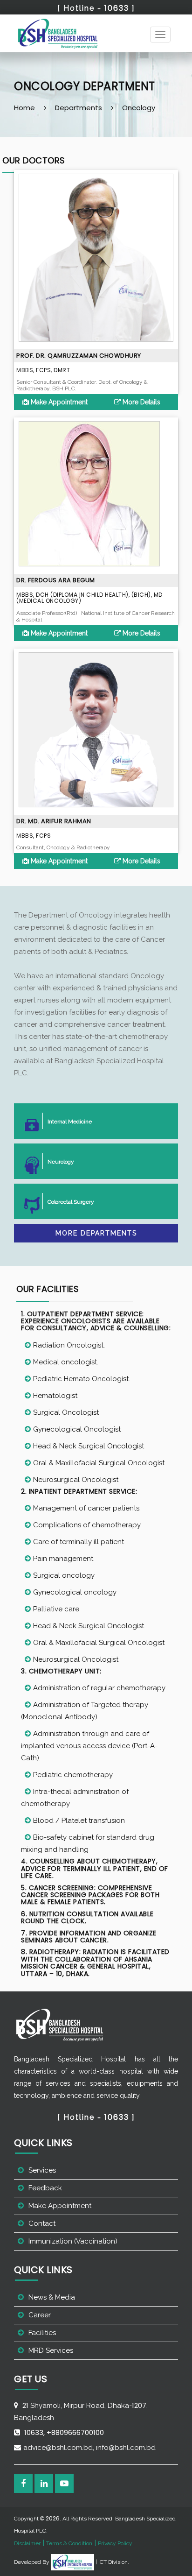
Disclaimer (27, 2543)
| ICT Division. (112, 2562)
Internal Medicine (70, 1122)
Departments (79, 108)
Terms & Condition (69, 2543)
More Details (141, 402)
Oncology (139, 108)
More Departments (96, 1233)
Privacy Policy (115, 2543)
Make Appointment (58, 402)
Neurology (61, 1162)
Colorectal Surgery (71, 1202)
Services (42, 2170)
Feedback (45, 2188)
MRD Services (51, 2350)
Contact (42, 2223)
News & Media (52, 2297)
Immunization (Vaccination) (73, 2241)
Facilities (42, 2333)
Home (24, 108)
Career (40, 2315)
